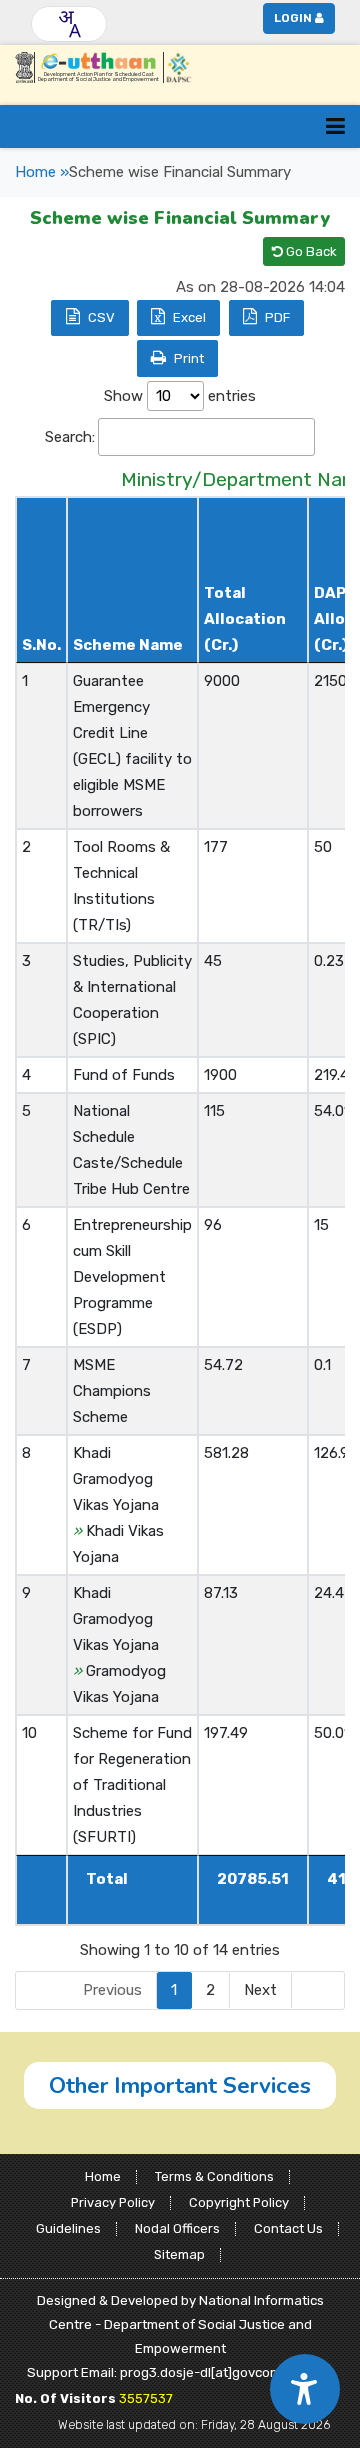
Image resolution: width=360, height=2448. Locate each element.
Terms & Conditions (214, 2176)
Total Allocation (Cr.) (245, 619)
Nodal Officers (177, 2228)
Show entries (180, 396)
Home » (42, 172)
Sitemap (179, 2254)
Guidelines (68, 2228)
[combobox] (69, 24)
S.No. (41, 645)
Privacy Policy (113, 2202)
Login (293, 18)
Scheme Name (128, 645)
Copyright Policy (239, 2202)
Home (103, 2176)
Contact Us (288, 2228)
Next (260, 1990)
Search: (70, 437)
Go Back (310, 251)
